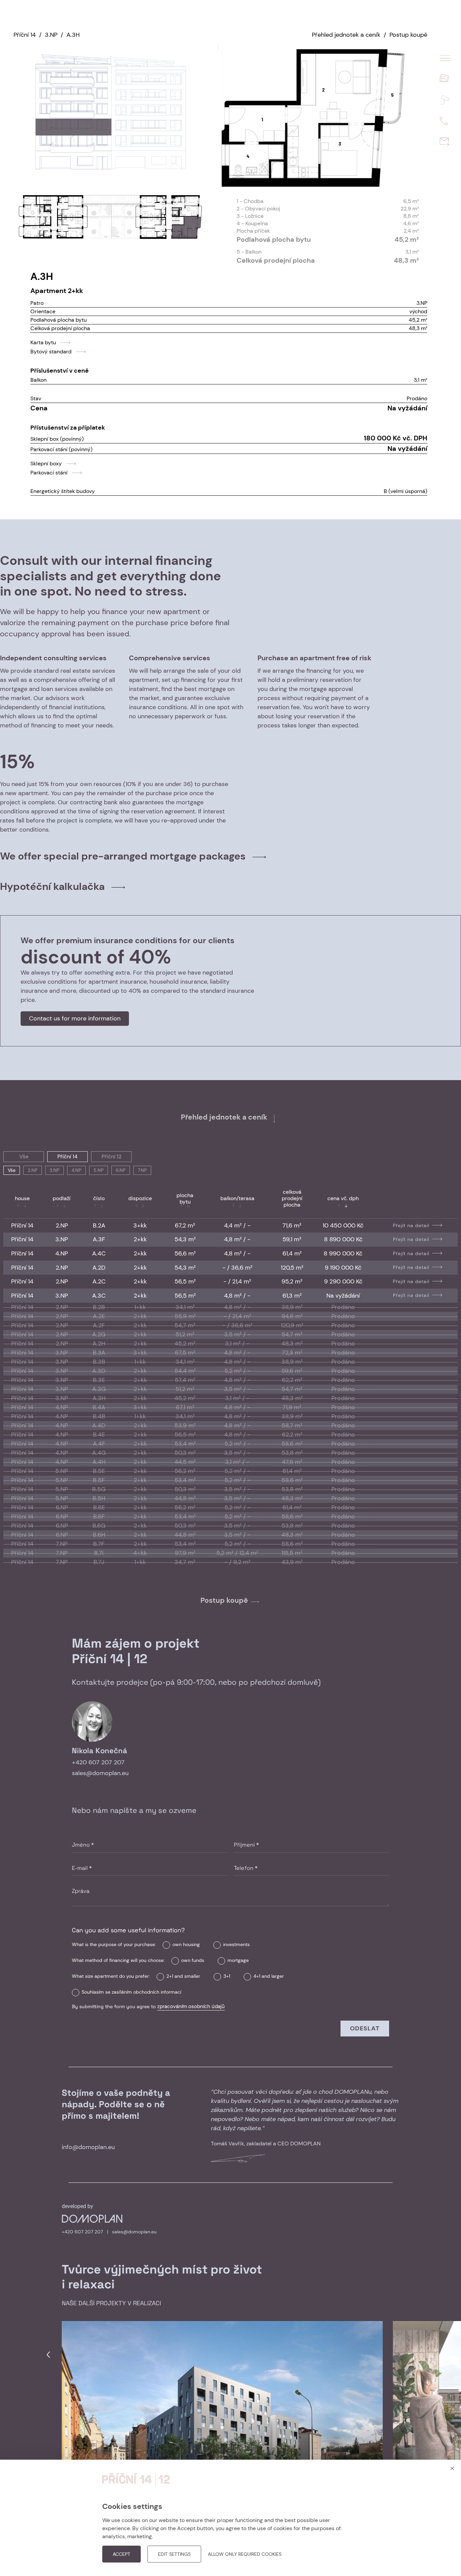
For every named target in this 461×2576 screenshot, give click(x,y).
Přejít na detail (411, 1225)
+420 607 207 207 (98, 1762)
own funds (193, 1960)
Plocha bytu (185, 1198)
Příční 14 (25, 35)
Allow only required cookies (245, 2554)
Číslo (99, 1198)
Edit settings (174, 2554)
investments (236, 1944)
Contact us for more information (75, 1018)
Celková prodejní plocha (292, 1198)
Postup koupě (408, 35)
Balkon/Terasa (237, 1198)
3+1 (227, 1976)
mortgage (238, 1960)
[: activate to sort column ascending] (415, 1203)
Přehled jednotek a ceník (346, 35)
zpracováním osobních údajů (191, 2006)
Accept (121, 2554)
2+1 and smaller (183, 1976)
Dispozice (140, 1198)
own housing (186, 1944)
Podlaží (62, 1198)
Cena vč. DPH (343, 1198)
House (22, 1198)
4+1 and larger (269, 1976)
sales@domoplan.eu (100, 1773)
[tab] (231, 856)
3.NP (51, 35)
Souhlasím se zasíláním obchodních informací (131, 1992)
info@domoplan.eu (88, 2147)
